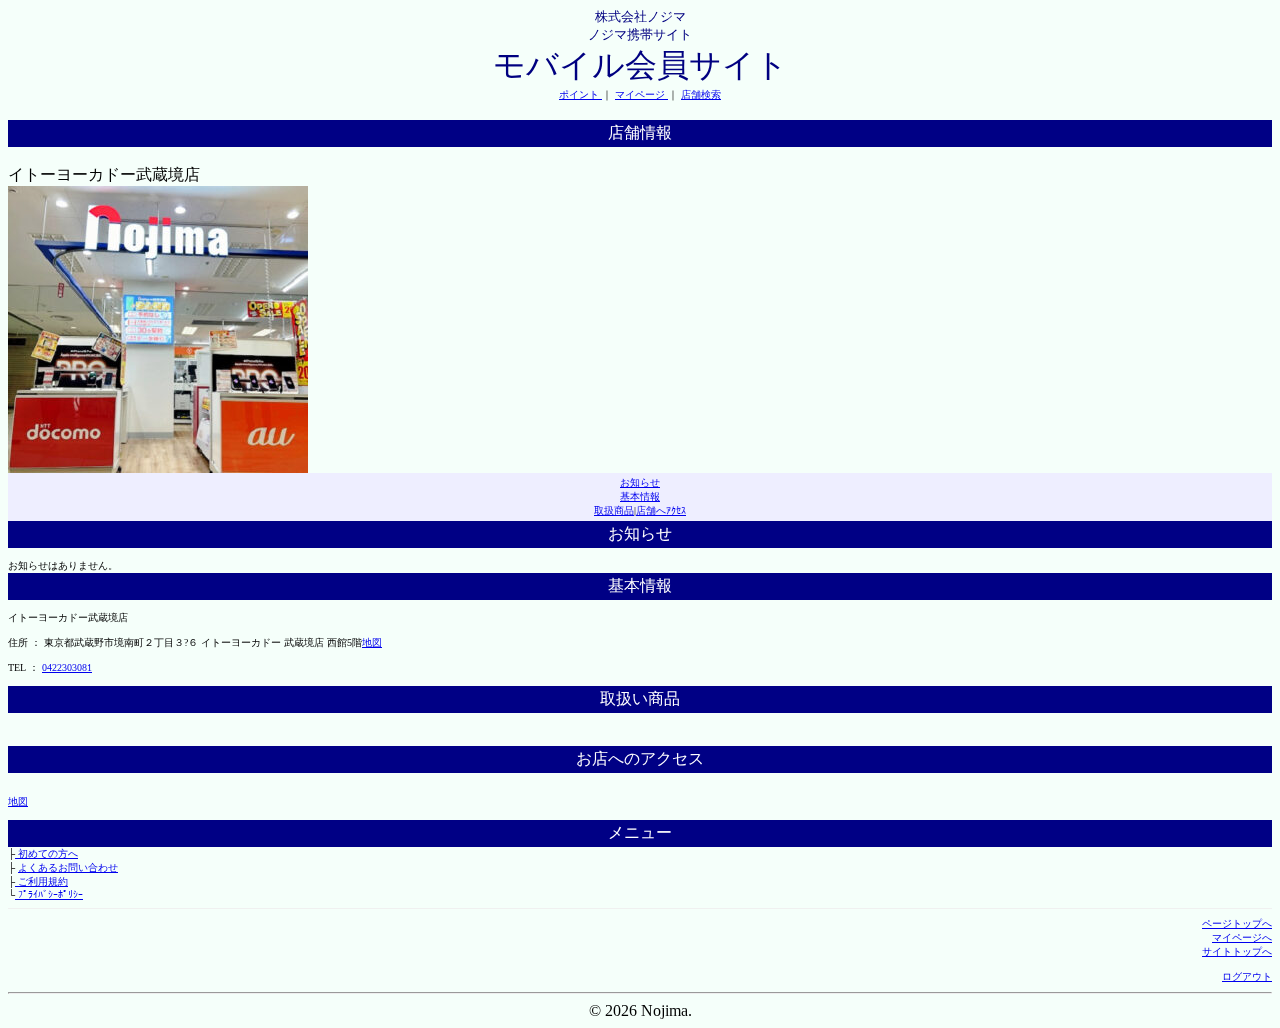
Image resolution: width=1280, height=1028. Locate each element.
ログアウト (1247, 976)
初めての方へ (46, 853)
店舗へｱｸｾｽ (661, 510)
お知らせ (640, 482)
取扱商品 (614, 510)
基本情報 (640, 496)
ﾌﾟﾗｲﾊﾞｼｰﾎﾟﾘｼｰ (49, 894)
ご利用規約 (41, 881)
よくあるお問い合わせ (68, 867)
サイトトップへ (1237, 951)
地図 (372, 642)
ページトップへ (1237, 923)
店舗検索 (701, 94)
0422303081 (67, 667)
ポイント (580, 94)
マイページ (641, 94)
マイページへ (1242, 937)
